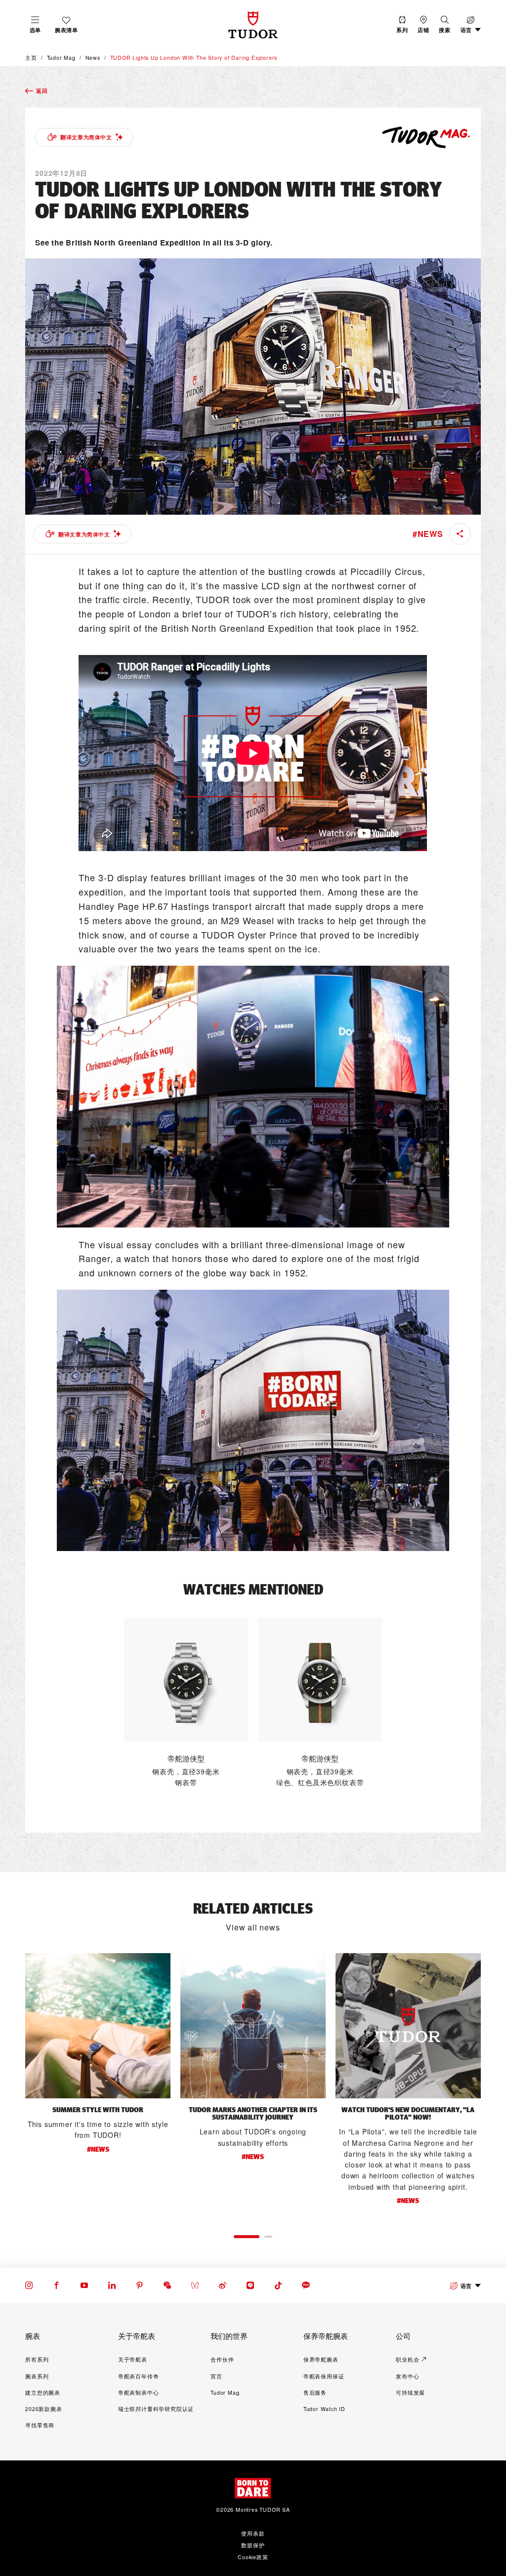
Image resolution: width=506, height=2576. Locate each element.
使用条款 (253, 2533)
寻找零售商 (40, 2425)
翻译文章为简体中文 (86, 137)
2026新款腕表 (43, 2409)
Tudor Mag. (226, 2392)
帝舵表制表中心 (139, 2392)
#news (428, 534)
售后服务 (315, 2392)
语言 (466, 2286)
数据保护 (253, 2545)
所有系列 (37, 2359)
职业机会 (407, 2359)
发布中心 (407, 2376)
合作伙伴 (222, 2359)
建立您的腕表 (43, 2392)
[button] (444, 24)
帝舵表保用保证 (324, 2376)
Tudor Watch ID (324, 2409)
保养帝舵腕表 (321, 2359)
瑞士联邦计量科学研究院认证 (156, 2409)
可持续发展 (410, 2392)
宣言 (216, 2376)
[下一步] (481, 2085)
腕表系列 (37, 2376)
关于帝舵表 (133, 2359)
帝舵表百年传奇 (139, 2376)
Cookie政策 (253, 2557)
